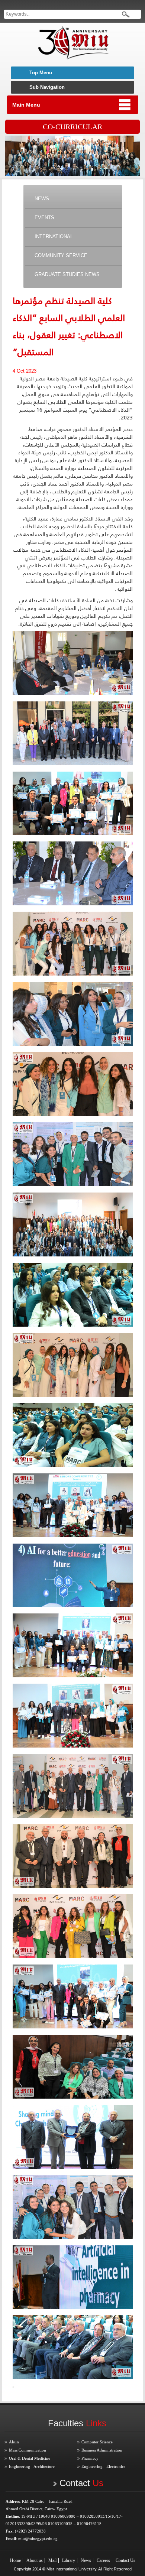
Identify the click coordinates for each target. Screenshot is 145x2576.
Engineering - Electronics (103, 2466)
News (86, 2560)
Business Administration (102, 2450)
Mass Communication (28, 2450)
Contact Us (125, 2560)
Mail (52, 2560)
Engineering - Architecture (32, 2466)
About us (35, 2560)
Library (69, 2560)
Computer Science (97, 2442)
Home (15, 2560)
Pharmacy (90, 2458)
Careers (103, 2560)
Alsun (14, 2442)
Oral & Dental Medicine (30, 2458)
